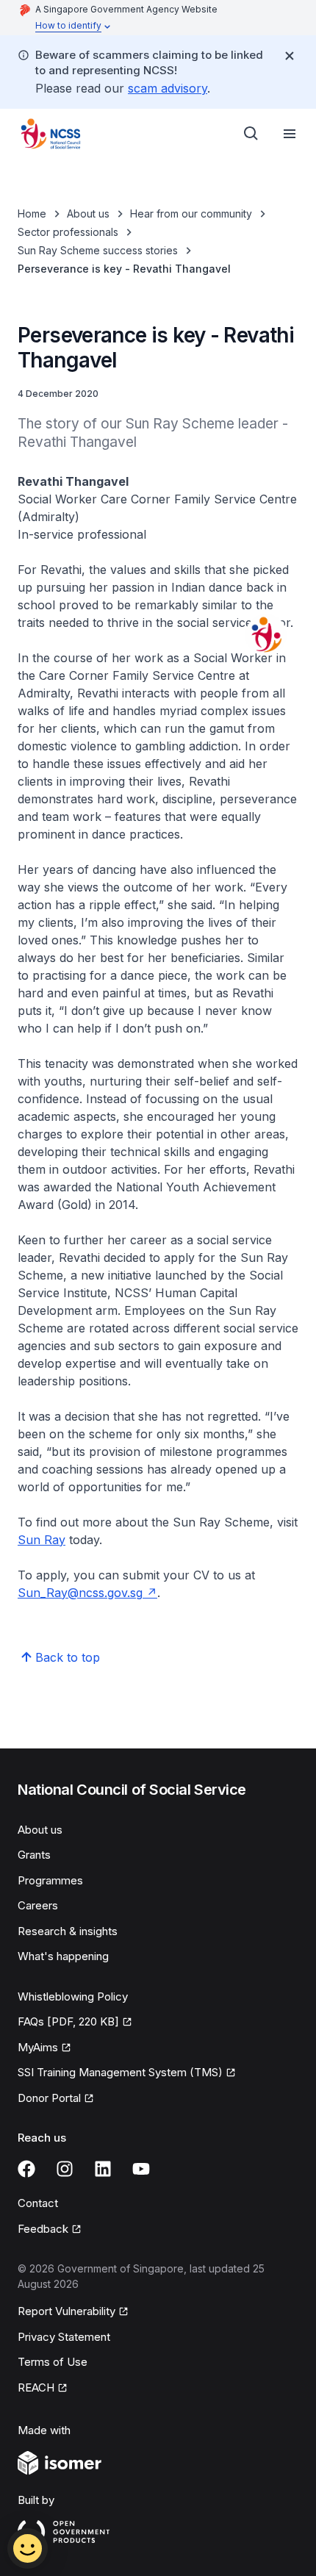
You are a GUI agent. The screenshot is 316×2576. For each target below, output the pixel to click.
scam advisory (168, 88)
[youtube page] (141, 2169)
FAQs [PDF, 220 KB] (68, 2021)
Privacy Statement (64, 2337)
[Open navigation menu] (290, 134)
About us (88, 214)
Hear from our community (191, 214)
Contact (38, 2203)
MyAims (38, 2047)
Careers (38, 1905)
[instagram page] (65, 2169)
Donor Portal (49, 2098)
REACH (36, 2387)
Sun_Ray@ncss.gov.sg (80, 1593)
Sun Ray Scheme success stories (98, 250)
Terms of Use (53, 2362)
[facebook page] (26, 2169)
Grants (34, 1855)
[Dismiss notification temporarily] (290, 56)
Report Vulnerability (67, 2311)
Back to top (68, 1657)
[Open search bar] (251, 134)
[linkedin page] (103, 2169)
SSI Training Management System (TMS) (120, 2072)
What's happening (63, 1956)
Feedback (43, 2229)
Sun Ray (42, 1540)
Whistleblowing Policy (73, 1996)
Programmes (50, 1880)
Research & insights (68, 1931)
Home (32, 214)
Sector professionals (68, 232)
